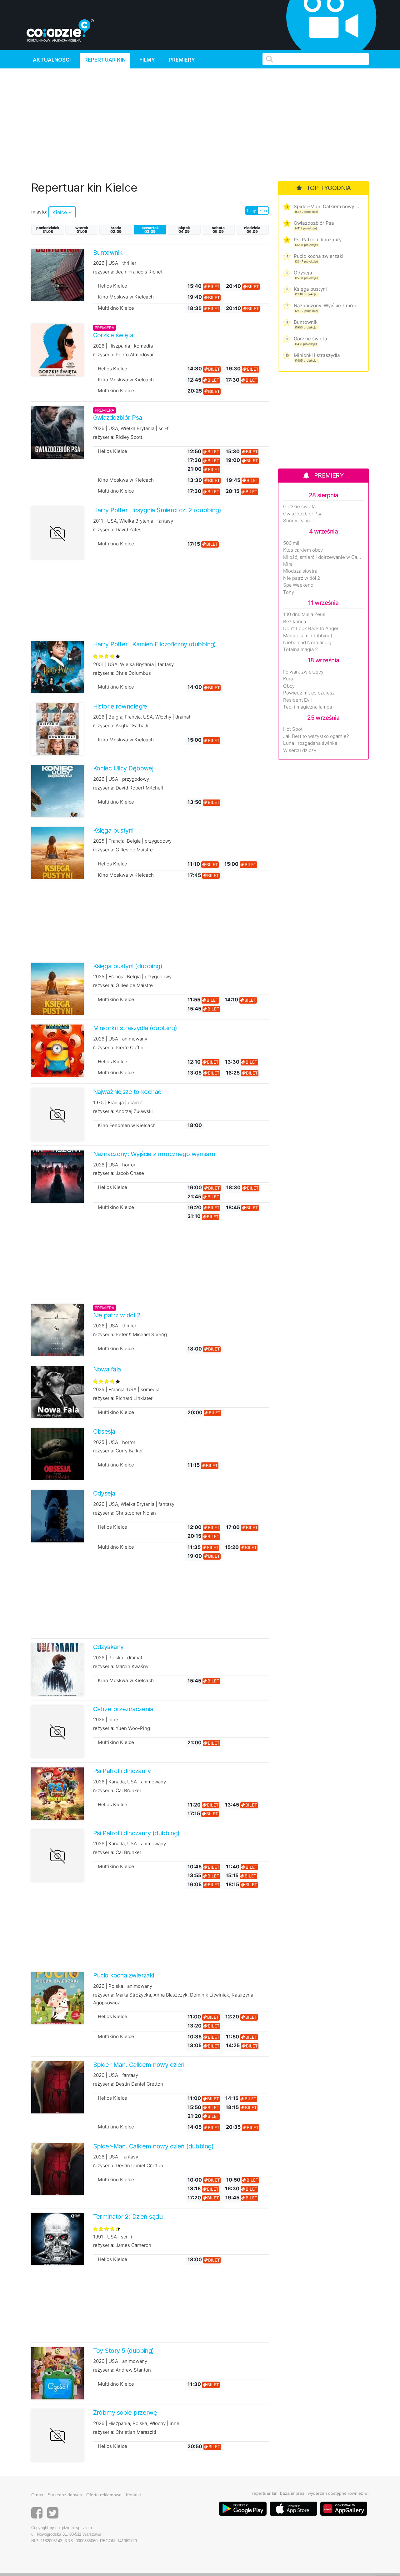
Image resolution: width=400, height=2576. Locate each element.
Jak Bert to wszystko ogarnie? (316, 736)
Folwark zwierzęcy (303, 672)
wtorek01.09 (82, 230)
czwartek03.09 (150, 230)
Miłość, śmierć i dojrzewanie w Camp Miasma (323, 557)
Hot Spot (293, 729)
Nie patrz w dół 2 (302, 578)
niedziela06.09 (252, 230)
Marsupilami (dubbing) (308, 636)
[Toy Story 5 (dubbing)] (57, 2373)
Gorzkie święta (310, 339)
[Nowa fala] (57, 1392)
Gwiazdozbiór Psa (314, 223)
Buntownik (306, 322)
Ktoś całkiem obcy (303, 550)
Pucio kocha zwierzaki (319, 256)
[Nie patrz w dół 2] (57, 1330)
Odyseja (303, 273)
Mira (288, 564)
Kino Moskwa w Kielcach (126, 297)
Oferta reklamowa (104, 2495)
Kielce (60, 212)
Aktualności (52, 60)
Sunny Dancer (299, 521)
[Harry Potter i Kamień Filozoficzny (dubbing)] (57, 667)
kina (263, 210)
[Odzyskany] (57, 1669)
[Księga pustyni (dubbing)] (57, 988)
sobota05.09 (218, 230)
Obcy (289, 686)
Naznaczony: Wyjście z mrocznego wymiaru (327, 306)
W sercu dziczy (300, 750)
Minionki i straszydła (317, 355)
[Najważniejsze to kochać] (57, 1115)
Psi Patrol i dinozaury (318, 240)
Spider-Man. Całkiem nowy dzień (327, 206)
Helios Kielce (112, 286)
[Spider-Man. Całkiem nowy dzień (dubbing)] (57, 2168)
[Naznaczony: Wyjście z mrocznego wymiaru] (57, 1176)
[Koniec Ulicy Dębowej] (57, 791)
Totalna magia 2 (300, 649)
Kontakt (133, 2495)
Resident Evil (297, 700)
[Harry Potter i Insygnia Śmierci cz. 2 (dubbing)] (57, 533)
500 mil (291, 543)
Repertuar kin (105, 60)
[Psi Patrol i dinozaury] (57, 1793)
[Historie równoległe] (57, 729)
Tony (289, 592)
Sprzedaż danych (65, 2495)
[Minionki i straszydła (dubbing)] (57, 1050)
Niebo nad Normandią (307, 643)
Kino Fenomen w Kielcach (127, 1125)
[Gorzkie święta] (57, 350)
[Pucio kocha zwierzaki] (57, 1998)
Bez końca (295, 622)
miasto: (39, 212)
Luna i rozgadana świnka (310, 743)
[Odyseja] (57, 1516)
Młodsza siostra (300, 571)
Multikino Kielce (116, 308)
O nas (37, 2495)
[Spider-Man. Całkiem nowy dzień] (57, 2087)
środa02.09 (116, 230)
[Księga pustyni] (57, 853)
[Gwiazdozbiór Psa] (57, 432)
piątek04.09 (184, 230)
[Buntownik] (57, 275)
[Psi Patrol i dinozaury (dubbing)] (57, 1856)
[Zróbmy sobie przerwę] (57, 2435)
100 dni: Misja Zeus (304, 614)
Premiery (182, 60)
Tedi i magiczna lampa (307, 707)
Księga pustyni (310, 289)
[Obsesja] (57, 1454)
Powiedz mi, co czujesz (309, 693)
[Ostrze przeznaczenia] (57, 1732)
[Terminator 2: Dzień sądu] (57, 2239)
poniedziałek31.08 (48, 230)
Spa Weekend (298, 585)
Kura (288, 679)
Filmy (147, 60)
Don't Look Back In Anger (311, 629)
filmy (251, 210)
